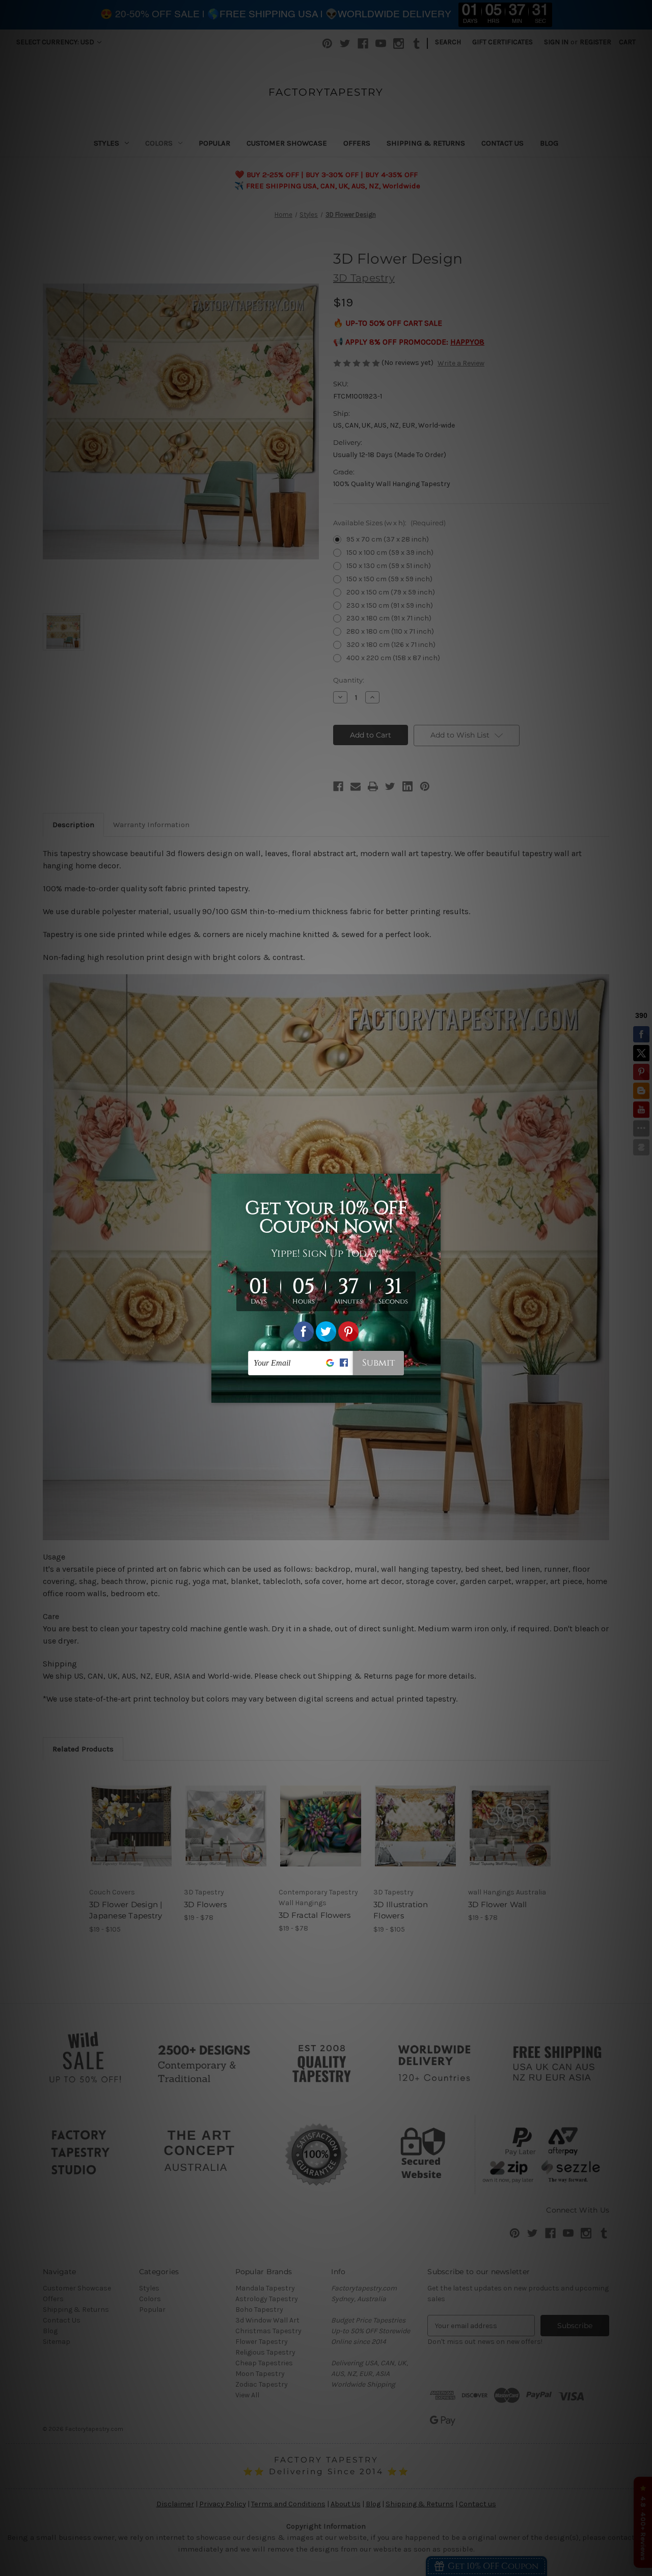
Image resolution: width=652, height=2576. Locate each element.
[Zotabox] (434, 1394)
